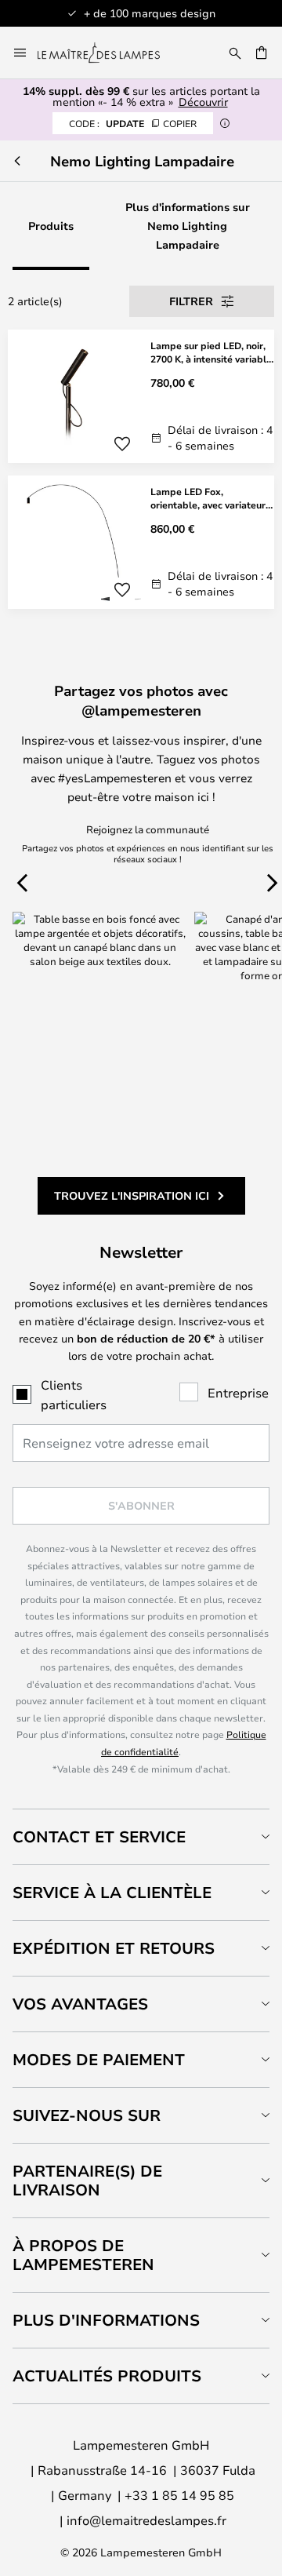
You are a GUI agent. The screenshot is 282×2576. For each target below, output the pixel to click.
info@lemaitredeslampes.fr (146, 2520)
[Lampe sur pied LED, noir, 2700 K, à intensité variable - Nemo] (141, 396)
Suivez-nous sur (87, 2115)
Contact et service (99, 1836)
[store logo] (108, 53)
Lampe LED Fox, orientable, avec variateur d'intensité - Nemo (208, 498)
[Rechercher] (235, 53)
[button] (122, 444)
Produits (51, 226)
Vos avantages (80, 2004)
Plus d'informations (106, 2320)
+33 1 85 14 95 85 (179, 2495)
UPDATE (133, 123)
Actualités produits (107, 2376)
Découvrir (203, 102)
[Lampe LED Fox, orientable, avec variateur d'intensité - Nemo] (141, 542)
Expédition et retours (114, 1948)
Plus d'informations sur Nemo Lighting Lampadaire (188, 226)
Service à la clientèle (112, 1892)
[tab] (141, 1836)
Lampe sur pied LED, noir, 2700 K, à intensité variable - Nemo (211, 352)
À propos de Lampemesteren (83, 2255)
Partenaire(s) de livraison (87, 2180)
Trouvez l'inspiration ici (132, 1195)
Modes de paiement (99, 2059)
